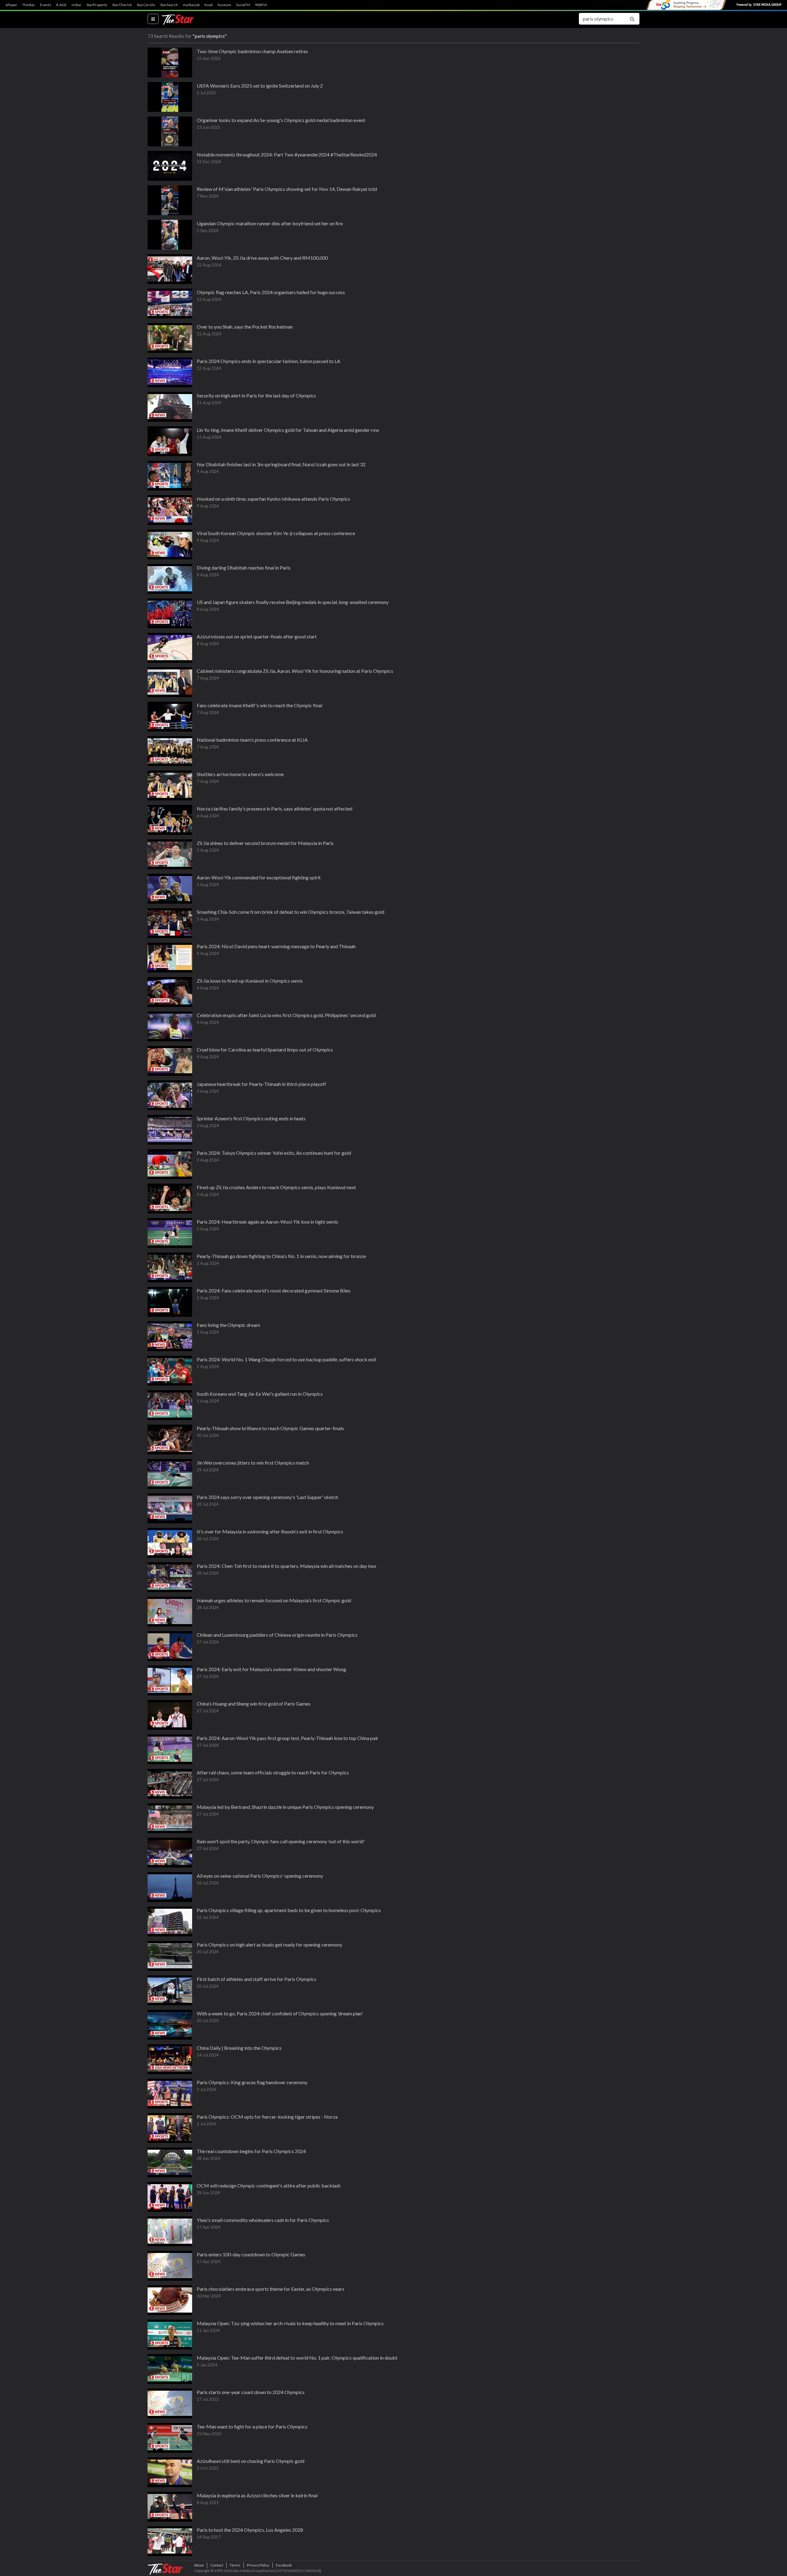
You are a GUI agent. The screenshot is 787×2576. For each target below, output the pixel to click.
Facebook (284, 2565)
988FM (261, 5)
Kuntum (224, 5)
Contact (217, 2565)
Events (46, 5)
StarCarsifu (146, 5)
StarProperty (97, 5)
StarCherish (122, 5)
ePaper (11, 5)
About (199, 2565)
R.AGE (61, 5)
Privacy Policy (258, 2565)
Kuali (209, 5)
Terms (235, 2565)
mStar (77, 5)
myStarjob (191, 5)
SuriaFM (243, 5)
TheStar (29, 5)
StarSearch (169, 5)
